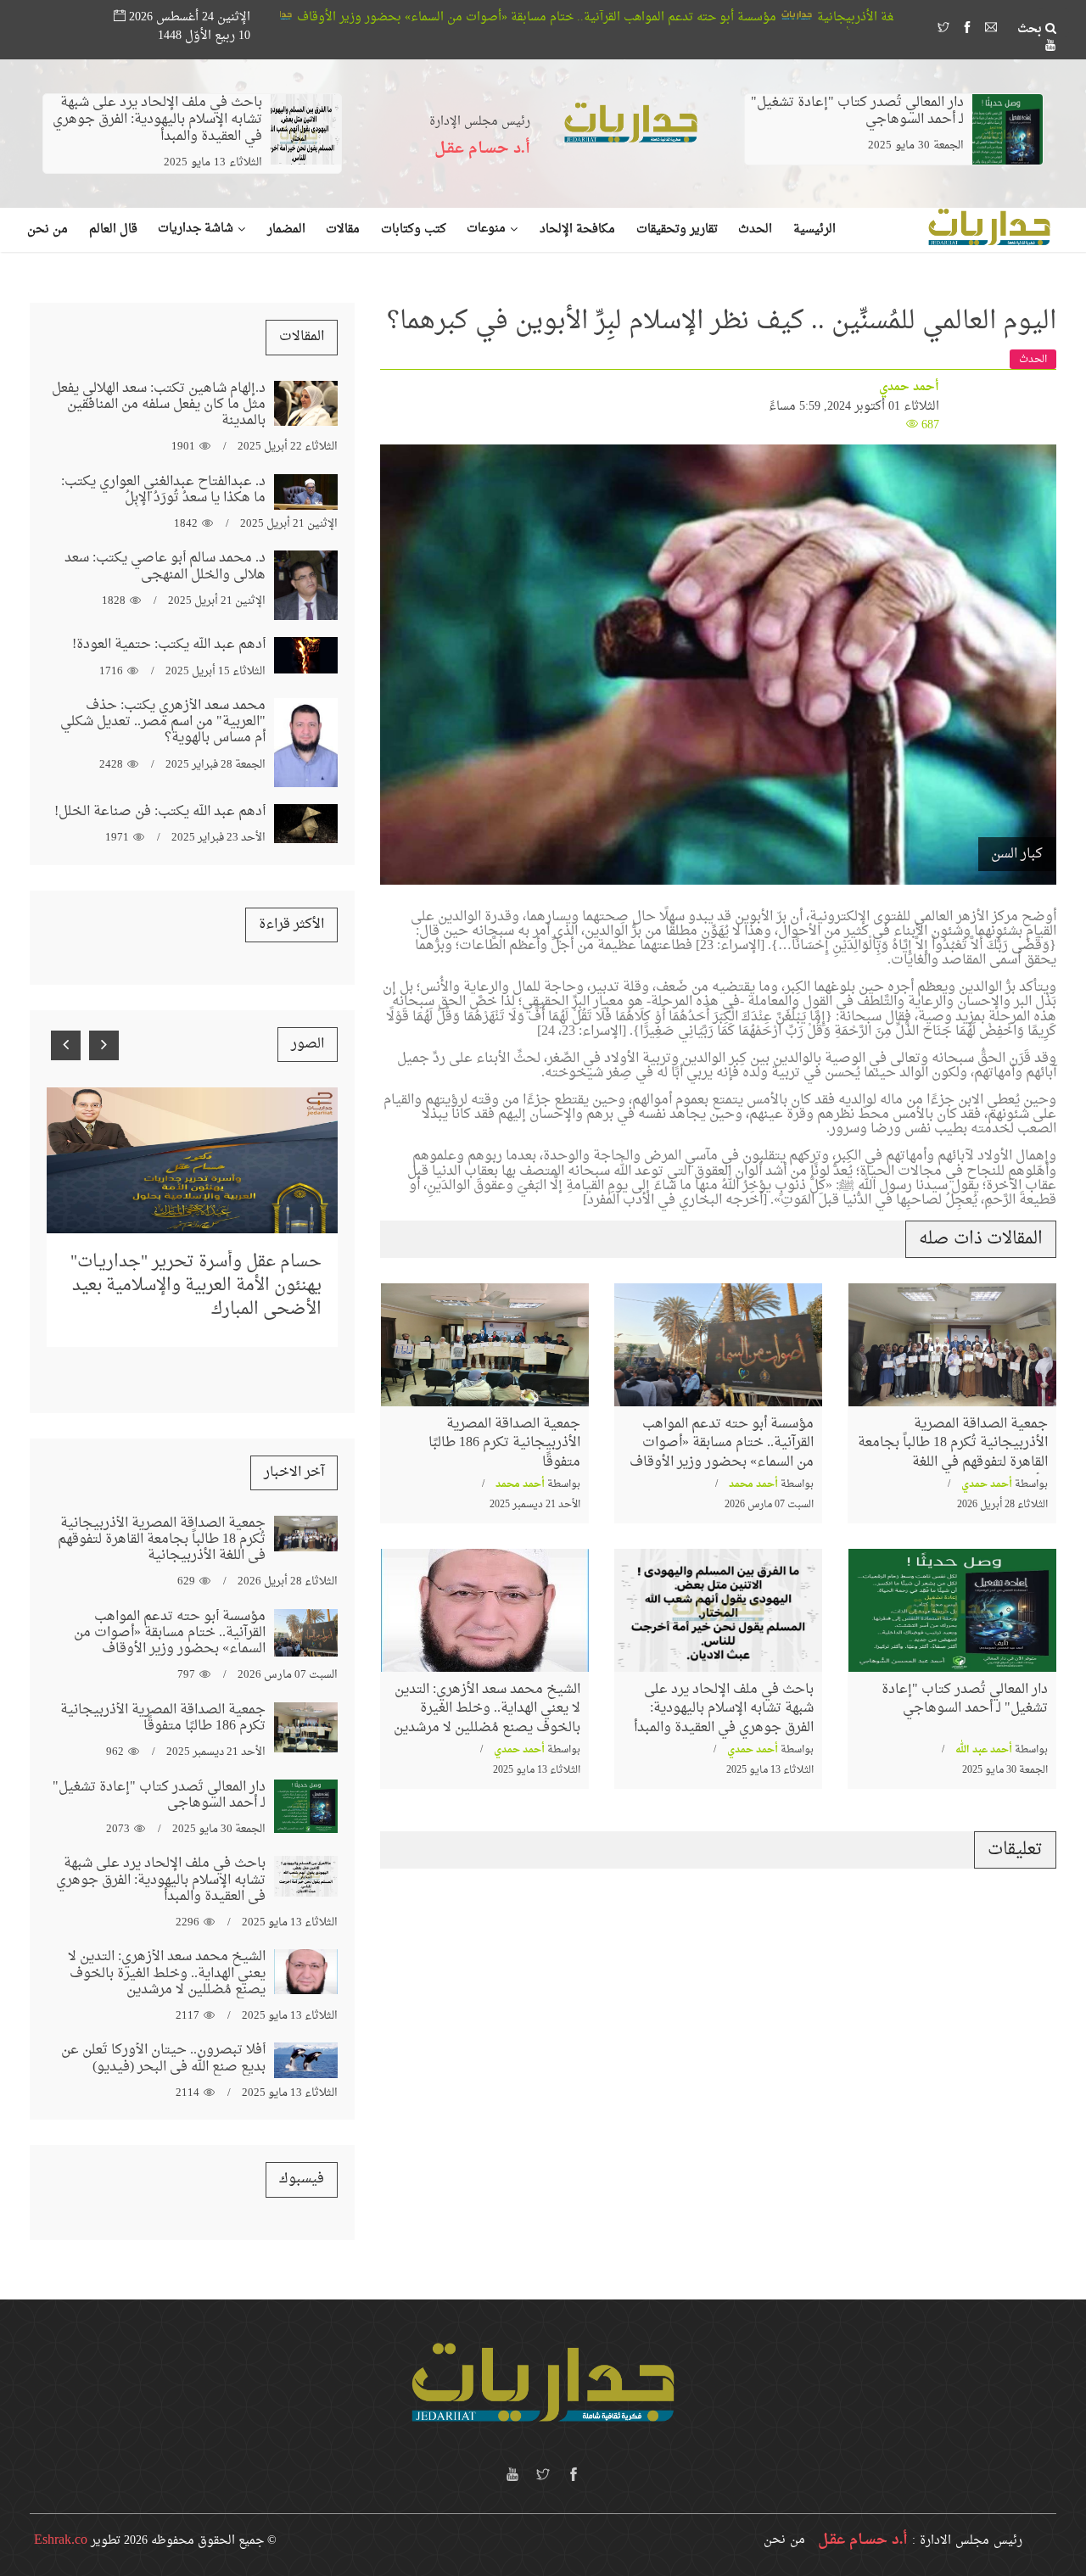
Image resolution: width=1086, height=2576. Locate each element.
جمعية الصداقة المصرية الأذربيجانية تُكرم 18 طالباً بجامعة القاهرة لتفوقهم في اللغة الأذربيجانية (953, 1453)
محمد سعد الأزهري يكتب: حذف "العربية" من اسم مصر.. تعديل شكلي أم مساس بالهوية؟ (163, 722)
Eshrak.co (61, 2540)
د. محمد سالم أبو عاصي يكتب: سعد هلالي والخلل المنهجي (165, 566)
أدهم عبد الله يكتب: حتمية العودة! (169, 645)
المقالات (302, 337)
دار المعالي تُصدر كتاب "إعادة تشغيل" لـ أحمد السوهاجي (857, 111)
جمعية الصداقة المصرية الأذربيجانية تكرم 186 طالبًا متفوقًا (285, 17)
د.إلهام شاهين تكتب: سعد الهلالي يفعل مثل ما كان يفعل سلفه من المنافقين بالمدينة (159, 405)
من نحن (784, 2540)
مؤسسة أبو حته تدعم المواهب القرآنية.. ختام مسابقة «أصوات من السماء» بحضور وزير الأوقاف (713, 17)
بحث (1031, 30)
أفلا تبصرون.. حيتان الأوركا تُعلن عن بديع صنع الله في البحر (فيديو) (163, 2058)
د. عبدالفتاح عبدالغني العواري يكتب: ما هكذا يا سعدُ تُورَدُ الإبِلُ (163, 490)
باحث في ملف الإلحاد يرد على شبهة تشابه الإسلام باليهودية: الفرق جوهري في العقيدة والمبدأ (157, 120)
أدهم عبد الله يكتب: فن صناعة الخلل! (160, 812)
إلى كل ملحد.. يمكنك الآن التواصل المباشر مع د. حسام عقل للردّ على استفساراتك (200, 1251)
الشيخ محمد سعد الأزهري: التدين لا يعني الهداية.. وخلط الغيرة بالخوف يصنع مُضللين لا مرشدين (487, 1709)
